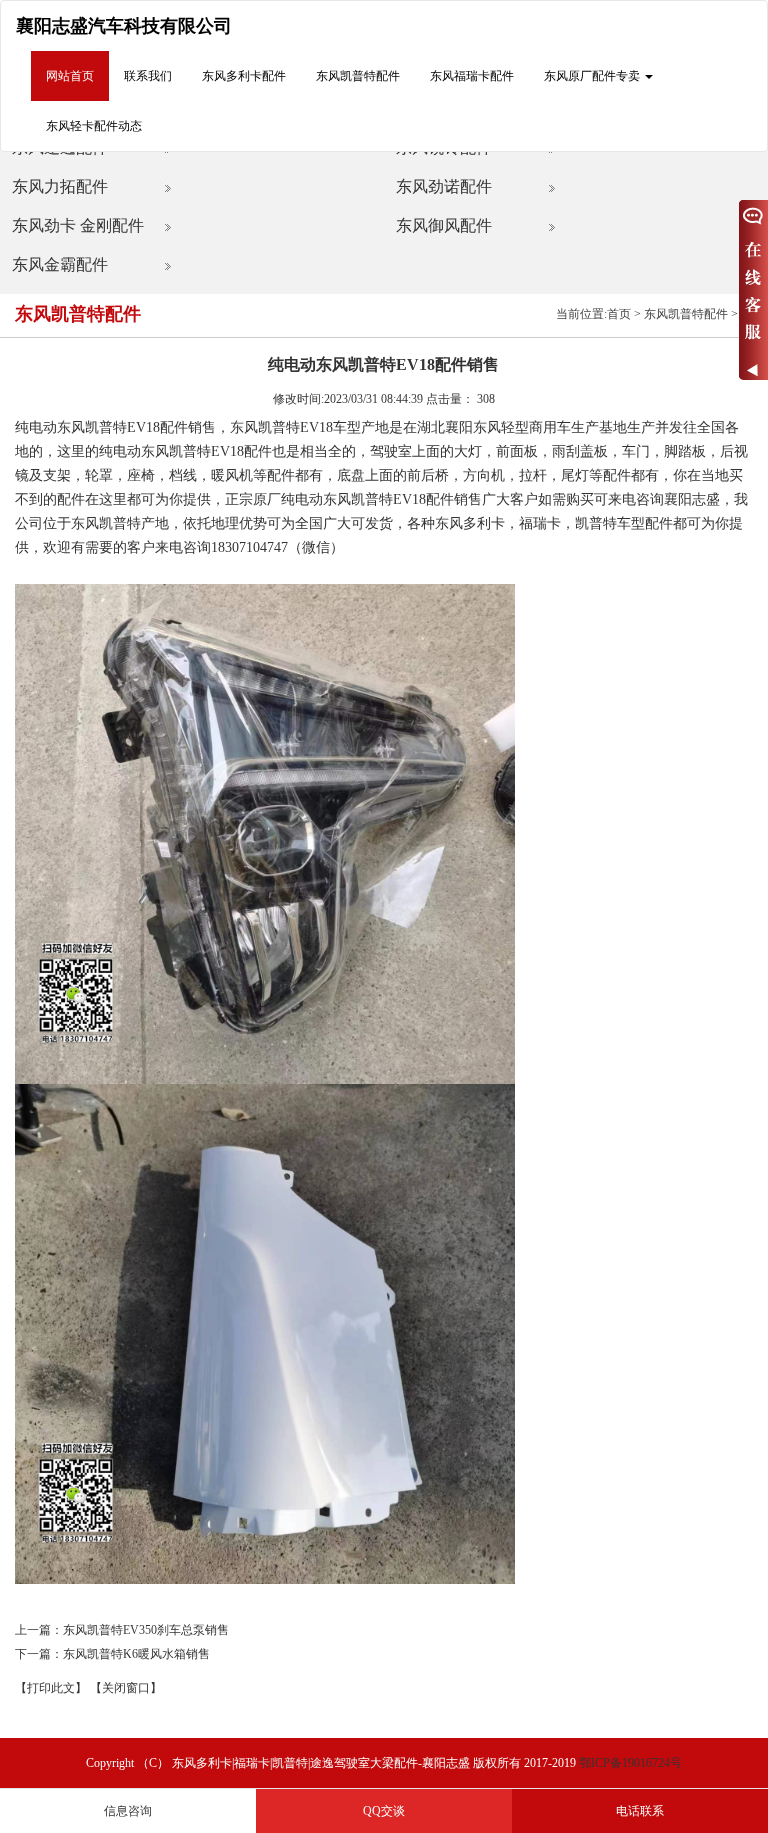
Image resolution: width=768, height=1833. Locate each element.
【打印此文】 (51, 1688)
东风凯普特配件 (358, 76)
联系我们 (148, 76)
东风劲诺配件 (444, 186)
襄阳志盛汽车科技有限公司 (124, 26)
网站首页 (70, 76)
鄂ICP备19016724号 (630, 1763)
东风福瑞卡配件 (472, 76)
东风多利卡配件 (244, 76)
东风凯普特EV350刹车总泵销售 (146, 1630)
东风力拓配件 (60, 186)
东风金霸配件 (60, 264)
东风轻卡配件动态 (94, 126)
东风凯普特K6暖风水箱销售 (136, 1654)
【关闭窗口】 (126, 1688)
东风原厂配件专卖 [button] (593, 76)
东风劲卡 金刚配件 (78, 225)
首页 (619, 314)
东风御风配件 (444, 225)
